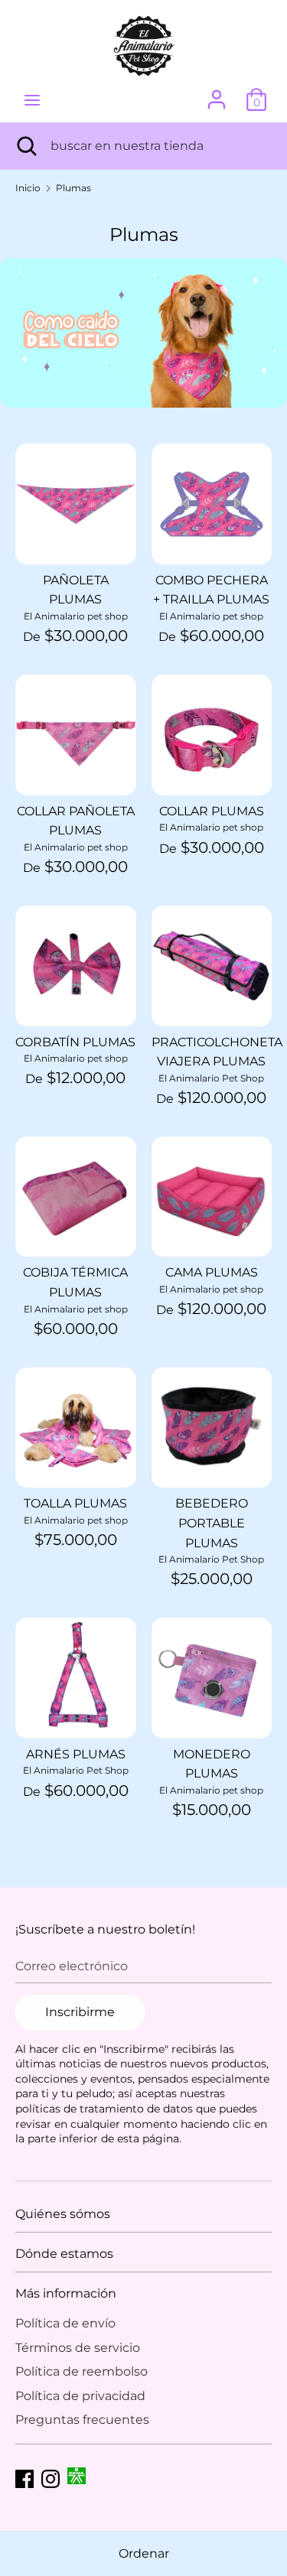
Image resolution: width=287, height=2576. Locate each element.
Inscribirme (80, 2012)
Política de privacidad (80, 2396)
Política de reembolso (82, 2371)
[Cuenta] (217, 94)
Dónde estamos (64, 2254)
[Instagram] (51, 2477)
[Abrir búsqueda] (25, 146)
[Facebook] (24, 2477)
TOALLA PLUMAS (75, 1503)
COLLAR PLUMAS (212, 811)
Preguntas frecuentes (82, 2420)
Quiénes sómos (63, 2214)
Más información (66, 2293)
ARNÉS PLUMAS (76, 1754)
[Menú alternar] (32, 100)
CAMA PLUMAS (212, 1272)
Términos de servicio (78, 2348)
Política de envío (65, 2323)
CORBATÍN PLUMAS (75, 1042)
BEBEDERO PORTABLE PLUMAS (212, 1523)
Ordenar (144, 2553)
